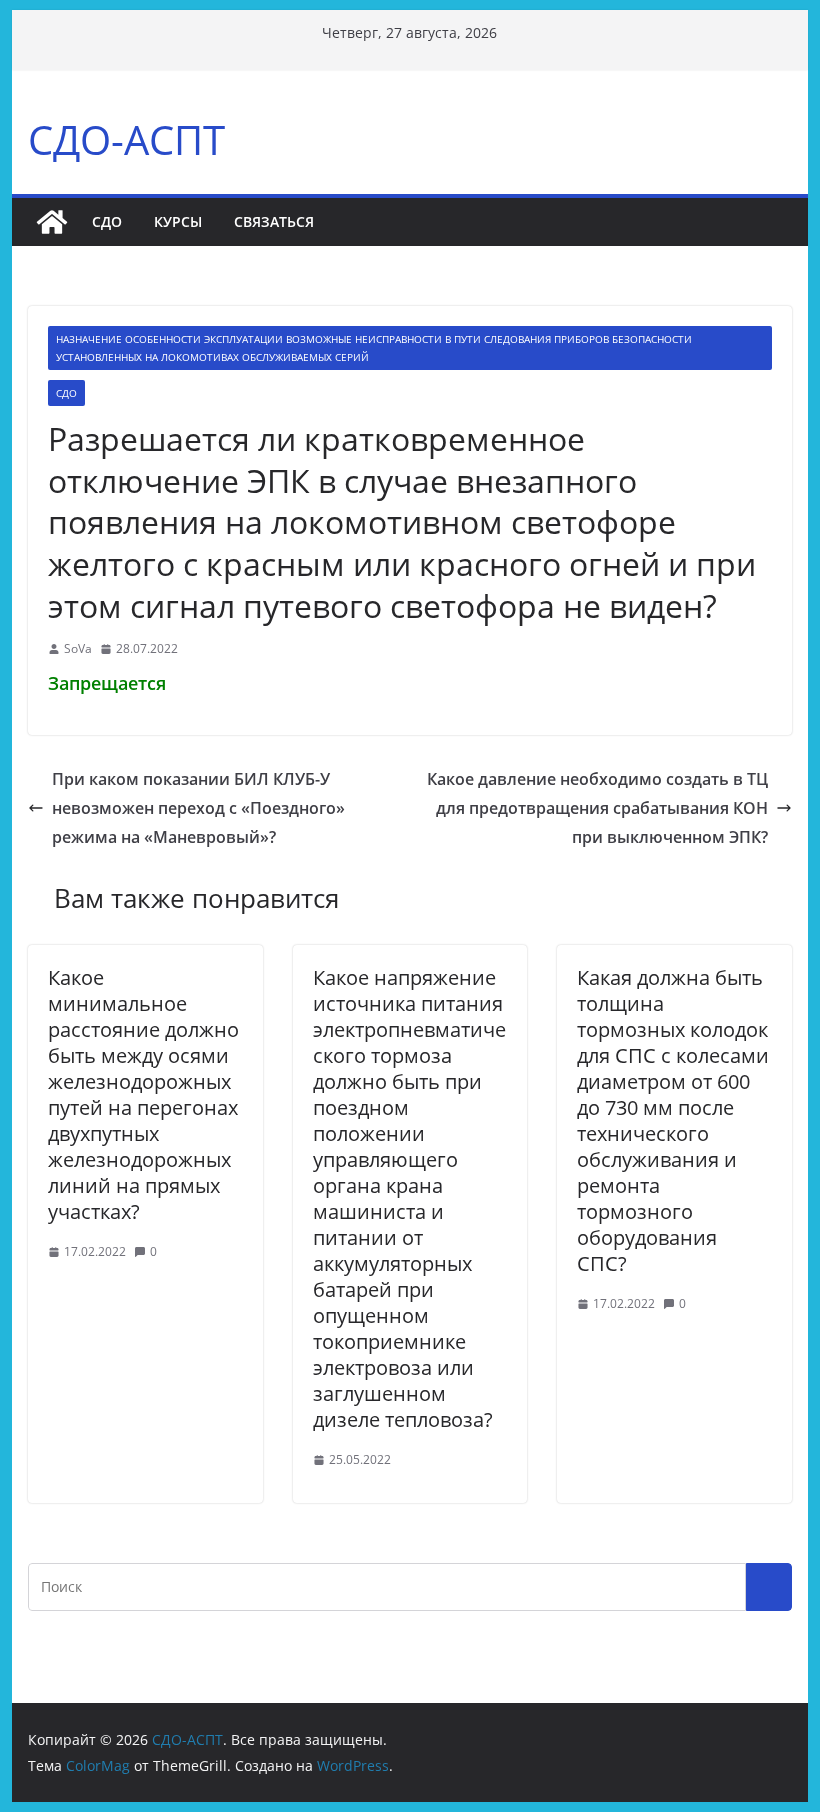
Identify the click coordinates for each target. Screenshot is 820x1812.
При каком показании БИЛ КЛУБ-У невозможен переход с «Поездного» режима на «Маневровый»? (198, 808)
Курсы (178, 221)
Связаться (274, 221)
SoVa (78, 648)
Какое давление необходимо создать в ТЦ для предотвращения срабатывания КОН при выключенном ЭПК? (597, 808)
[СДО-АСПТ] (52, 222)
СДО (107, 221)
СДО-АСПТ (126, 139)
